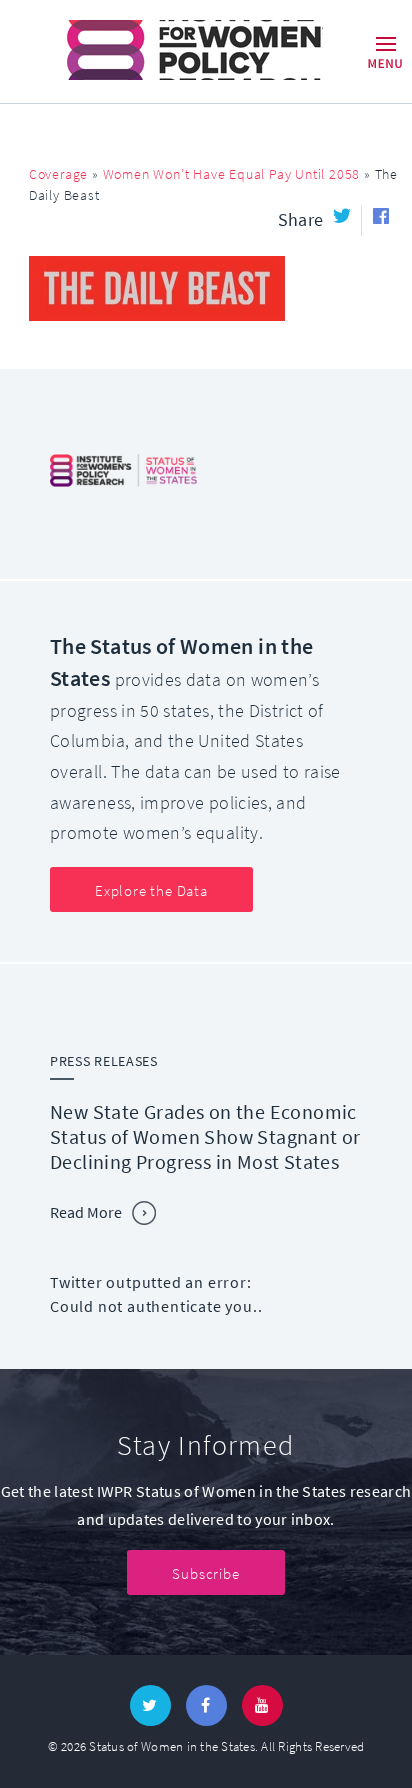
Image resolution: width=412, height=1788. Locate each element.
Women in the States (166, 50)
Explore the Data (151, 891)
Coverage (58, 174)
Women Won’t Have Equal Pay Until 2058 (232, 174)
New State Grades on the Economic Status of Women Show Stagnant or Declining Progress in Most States (205, 1137)
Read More (86, 1212)
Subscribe (205, 1574)
